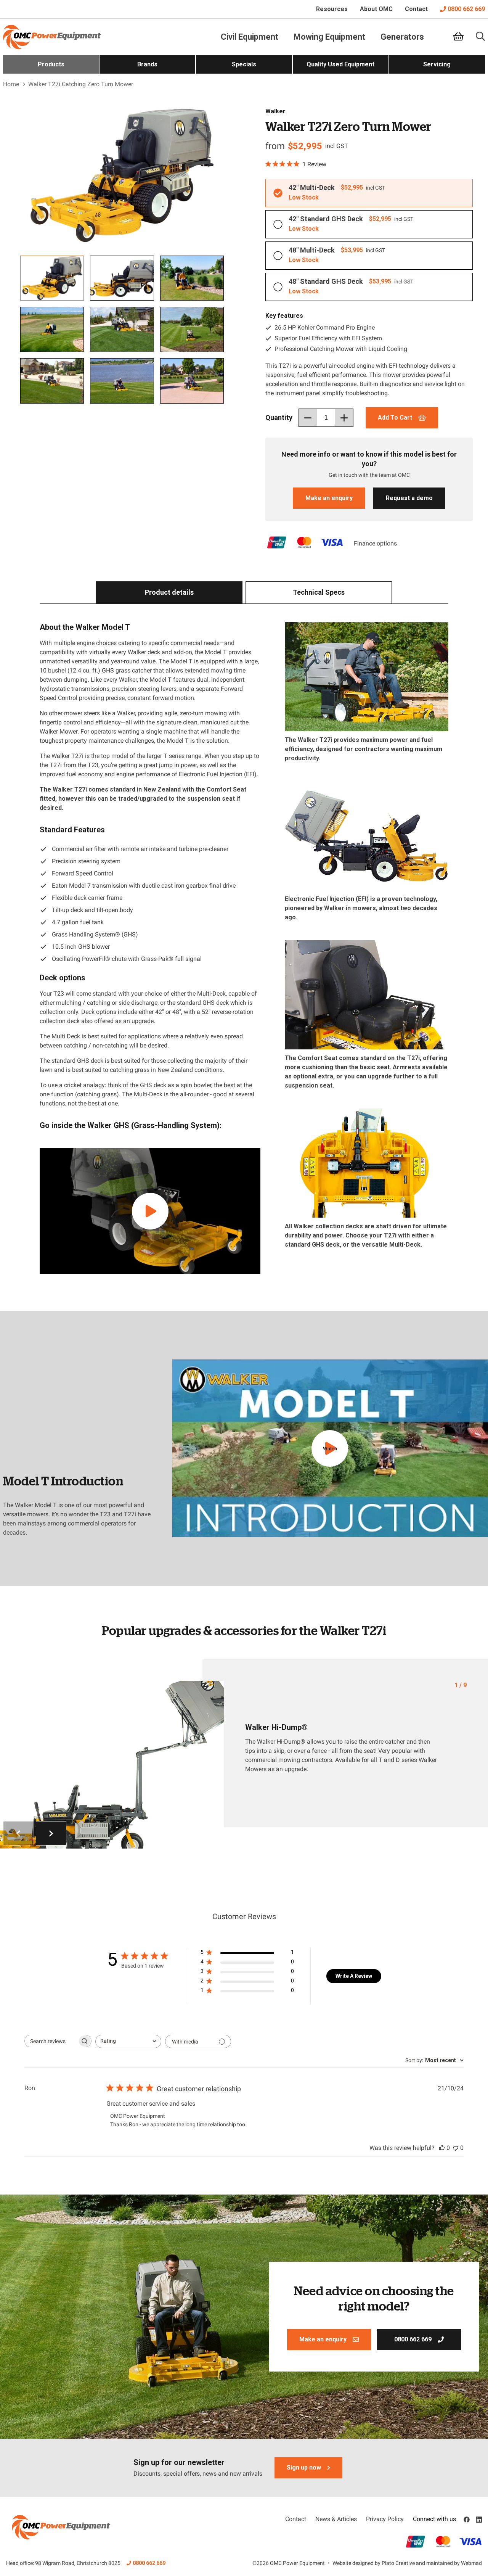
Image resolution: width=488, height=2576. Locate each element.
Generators (402, 37)
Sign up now (304, 2467)
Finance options (375, 543)
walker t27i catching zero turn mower (81, 84)
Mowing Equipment (329, 37)
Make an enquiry (329, 498)
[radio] (369, 193)
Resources (332, 9)
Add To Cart (395, 418)
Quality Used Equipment (340, 64)
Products (51, 64)
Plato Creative (398, 2563)
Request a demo (409, 498)
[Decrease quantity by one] (308, 418)
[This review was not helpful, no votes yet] (456, 2148)
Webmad (471, 2563)
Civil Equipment (250, 37)
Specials (244, 64)
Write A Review (354, 1976)
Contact (416, 9)
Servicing (437, 64)
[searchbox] (51, 2041)
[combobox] (128, 2041)
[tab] (169, 592)
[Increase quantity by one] (344, 418)
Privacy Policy (385, 2519)
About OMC (376, 9)
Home (11, 84)
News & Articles (336, 2519)
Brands (147, 64)
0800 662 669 (466, 9)
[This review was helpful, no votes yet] (442, 2148)
